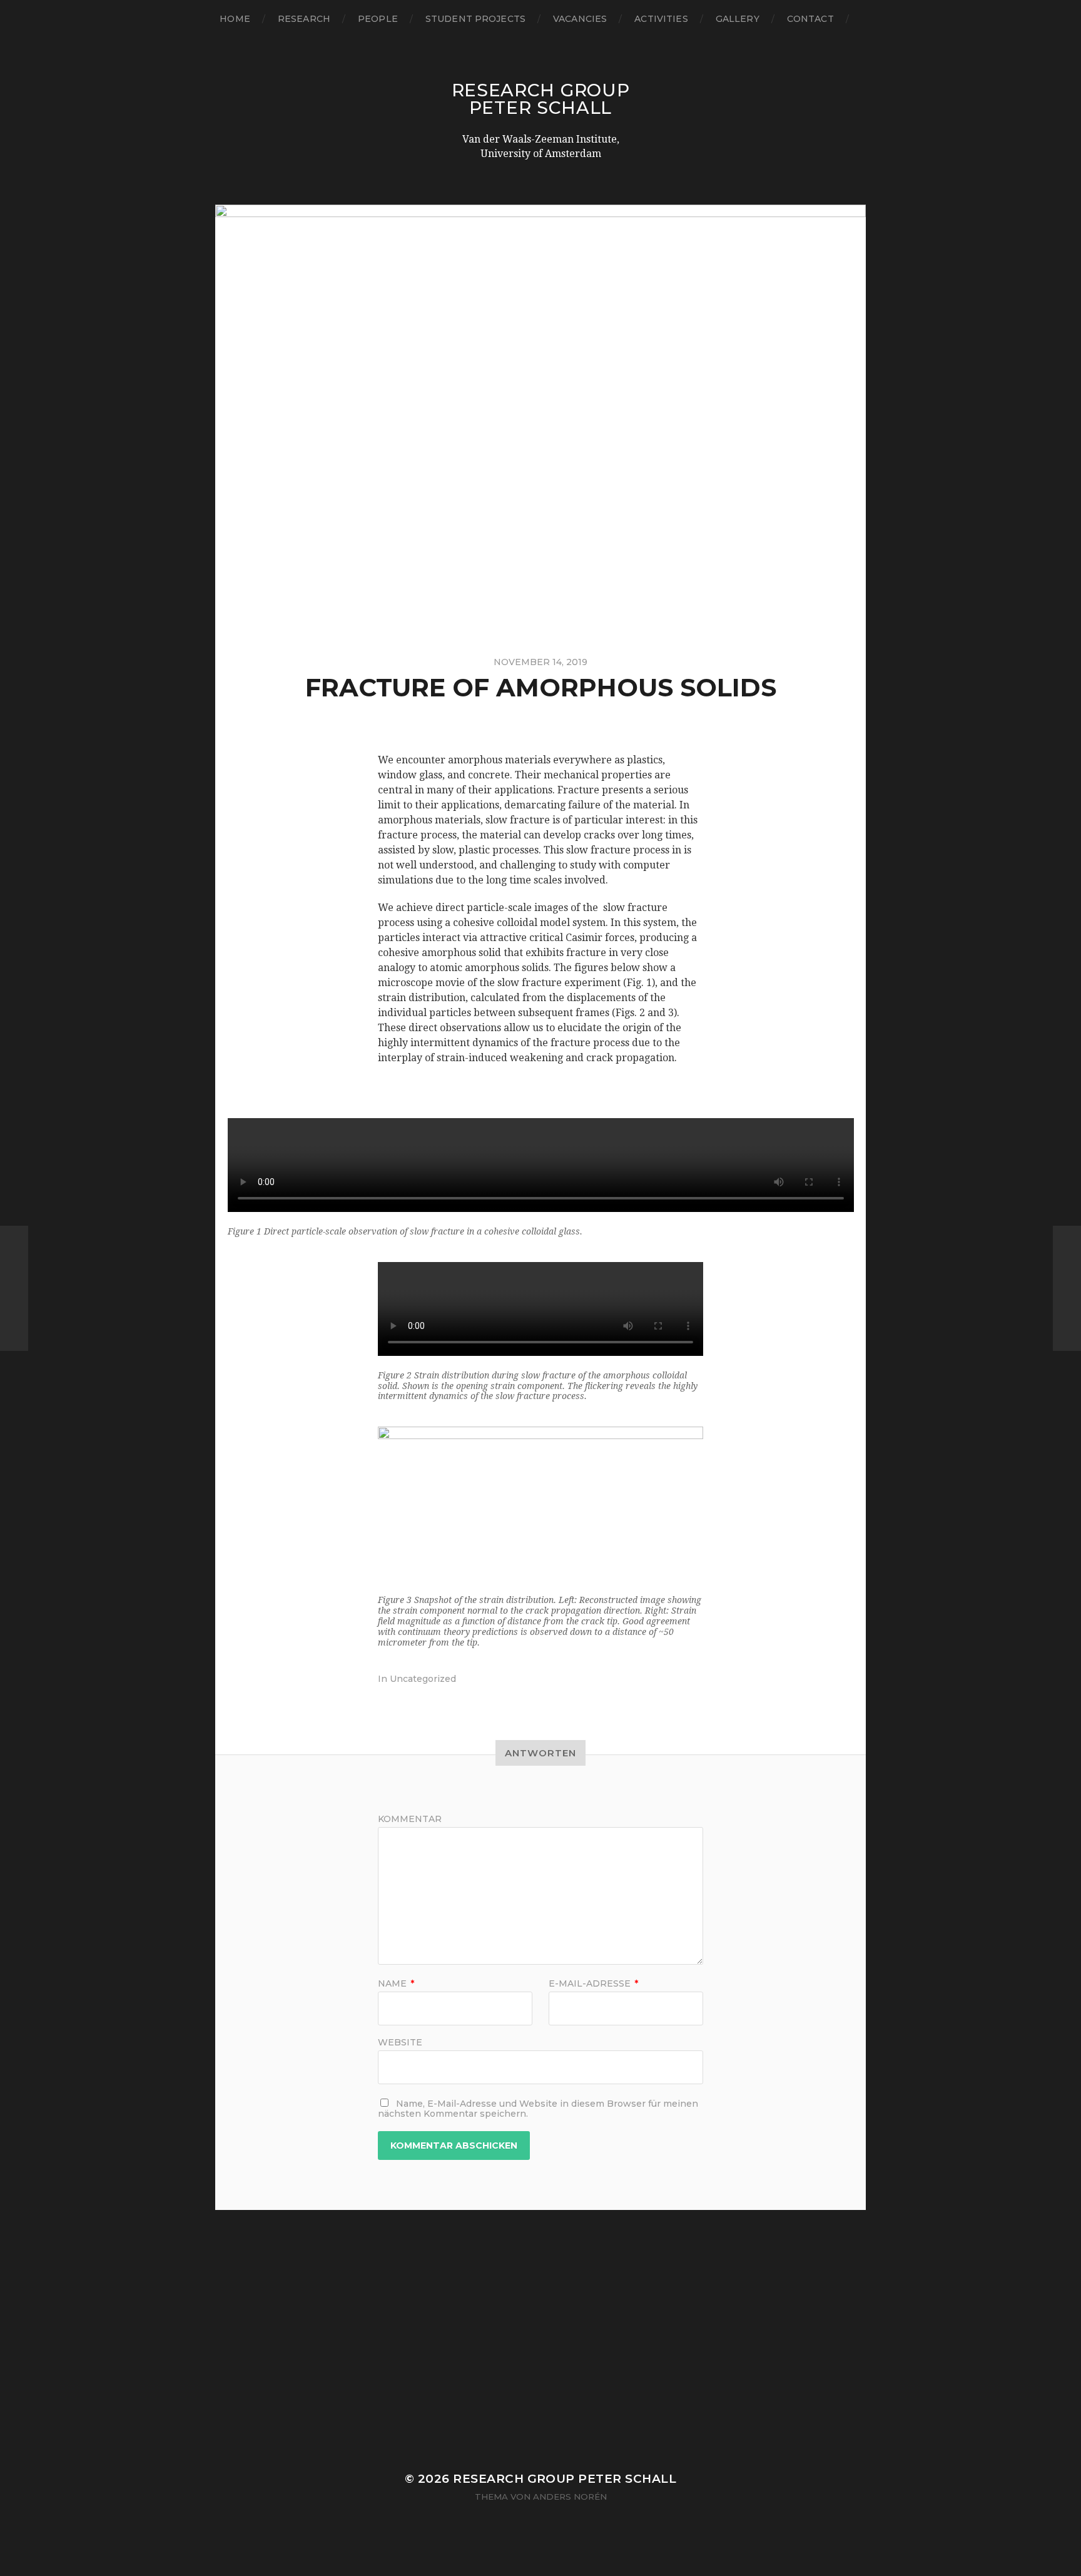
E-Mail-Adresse (593, 1983)
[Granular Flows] (1067, 1288)
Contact (810, 19)
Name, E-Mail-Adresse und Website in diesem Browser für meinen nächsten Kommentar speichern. (538, 2109)
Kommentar (410, 1819)
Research (304, 19)
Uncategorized (423, 1679)
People (378, 19)
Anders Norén (570, 2497)
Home (235, 19)
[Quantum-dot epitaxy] (14, 1288)
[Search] (866, 19)
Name (396, 1983)
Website (400, 2042)
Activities (661, 19)
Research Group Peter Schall (541, 99)
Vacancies (580, 19)
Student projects (475, 19)
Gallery (738, 19)
